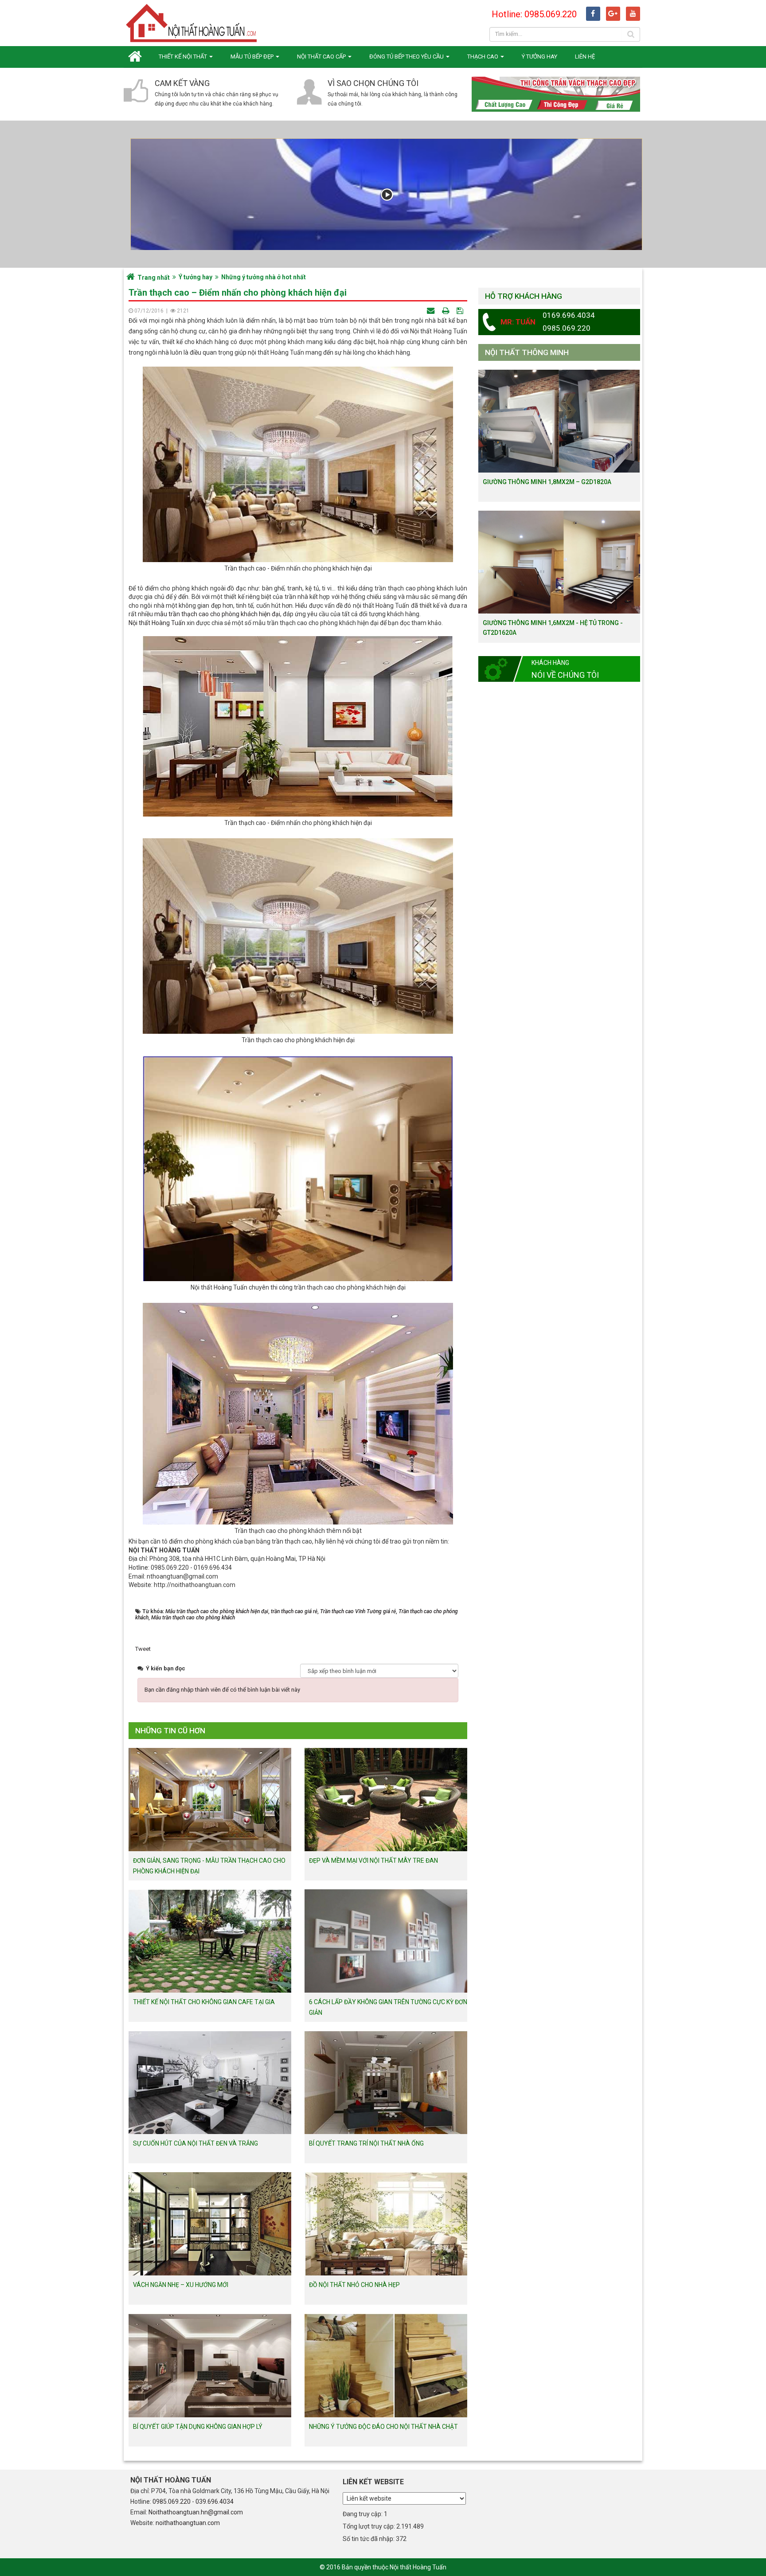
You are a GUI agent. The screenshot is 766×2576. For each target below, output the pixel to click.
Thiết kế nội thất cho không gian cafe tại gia (204, 2002)
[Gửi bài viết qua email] (432, 311)
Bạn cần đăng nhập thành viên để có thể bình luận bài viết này (222, 1690)
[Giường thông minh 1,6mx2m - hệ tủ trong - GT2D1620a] (559, 561)
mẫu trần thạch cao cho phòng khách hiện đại (217, 614)
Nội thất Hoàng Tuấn (157, 623)
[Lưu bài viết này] (461, 311)
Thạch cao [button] (483, 57)
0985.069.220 (172, 2502)
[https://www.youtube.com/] (633, 14)
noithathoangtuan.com (188, 2523)
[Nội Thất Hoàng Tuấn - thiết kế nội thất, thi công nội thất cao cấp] (192, 22)
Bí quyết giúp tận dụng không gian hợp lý (198, 2427)
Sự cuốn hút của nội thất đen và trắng (195, 2143)
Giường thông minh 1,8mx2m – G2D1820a (547, 482)
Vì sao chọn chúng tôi (373, 83)
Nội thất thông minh (527, 352)
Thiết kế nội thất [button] (184, 57)
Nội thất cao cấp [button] (322, 57)
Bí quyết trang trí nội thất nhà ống (366, 2143)
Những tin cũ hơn (170, 1731)
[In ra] (446, 311)
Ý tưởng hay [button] (539, 57)
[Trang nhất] (137, 57)
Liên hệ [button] (585, 57)
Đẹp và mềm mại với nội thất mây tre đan (373, 1861)
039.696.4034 (215, 2502)
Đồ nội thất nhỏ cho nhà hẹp (354, 2285)
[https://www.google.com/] (613, 14)
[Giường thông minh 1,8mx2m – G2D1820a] (559, 421)
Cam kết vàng (182, 83)
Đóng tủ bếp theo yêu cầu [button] (407, 57)
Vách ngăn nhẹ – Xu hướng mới (181, 2285)
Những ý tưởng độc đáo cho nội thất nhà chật (383, 2427)
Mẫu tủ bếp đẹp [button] (253, 57)
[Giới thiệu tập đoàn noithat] (386, 194)
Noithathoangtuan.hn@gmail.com (196, 2512)
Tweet (143, 1649)
